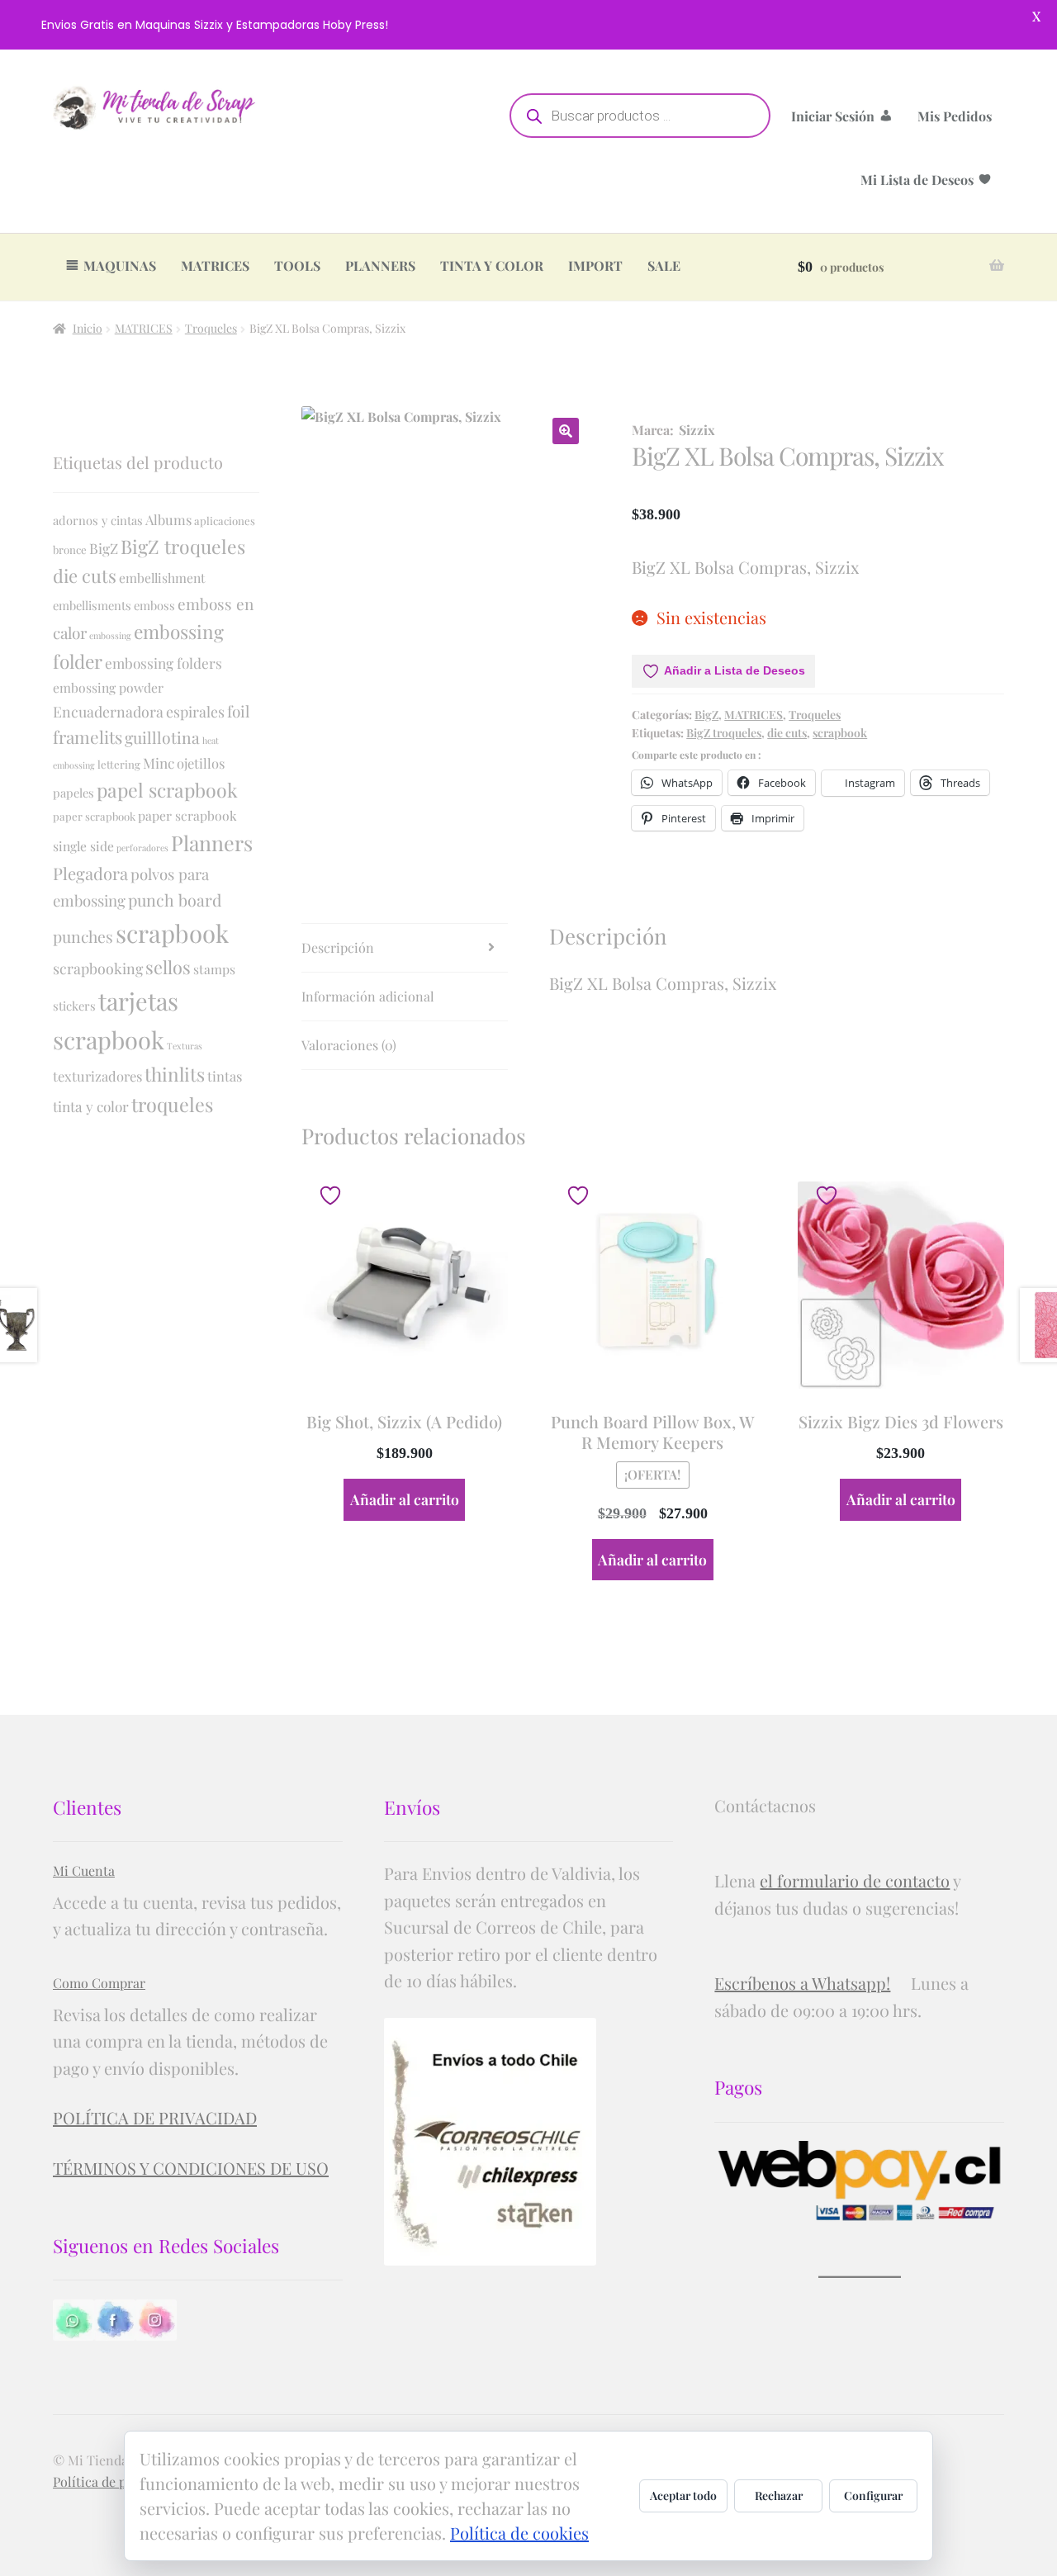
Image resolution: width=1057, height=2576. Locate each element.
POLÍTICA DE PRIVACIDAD (155, 2117)
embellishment (162, 578)
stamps (214, 969)
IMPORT (595, 265)
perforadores (142, 848)
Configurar (873, 2495)
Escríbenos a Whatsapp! (802, 1983)
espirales (195, 711)
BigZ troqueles (724, 733)
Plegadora (90, 873)
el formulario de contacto (855, 1880)
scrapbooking (98, 968)
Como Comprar (99, 1983)
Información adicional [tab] (368, 996)
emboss (154, 605)
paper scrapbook (94, 816)
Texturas (185, 1046)
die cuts (787, 733)
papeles (73, 793)
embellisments (92, 605)
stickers (74, 1006)
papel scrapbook (167, 790)
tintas (225, 1076)
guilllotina (162, 737)
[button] (566, 431)
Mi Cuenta (84, 1870)
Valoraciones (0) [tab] (349, 1045)
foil (238, 711)
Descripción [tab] (338, 947)
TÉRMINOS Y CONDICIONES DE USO (191, 2168)
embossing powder (108, 687)
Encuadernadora (108, 711)
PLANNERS (380, 265)
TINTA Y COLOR (492, 265)
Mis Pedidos (955, 116)
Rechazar (779, 2495)
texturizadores (97, 1076)
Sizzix (697, 430)
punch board (175, 900)
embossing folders (164, 663)
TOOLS (297, 265)
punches (83, 936)
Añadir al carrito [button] (405, 1499)
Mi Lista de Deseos (917, 180)
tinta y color (91, 1106)
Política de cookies (519, 2533)
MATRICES (215, 265)
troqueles (172, 1104)
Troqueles (211, 328)
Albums (168, 519)
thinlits (175, 1074)
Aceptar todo (683, 2495)
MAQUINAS (120, 265)
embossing (110, 635)
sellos (168, 967)
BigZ (706, 715)
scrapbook (840, 733)
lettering (119, 764)
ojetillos (201, 763)
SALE (664, 265)
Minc (159, 762)
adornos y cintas (98, 520)
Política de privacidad (117, 2481)
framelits (88, 736)
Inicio (88, 328)
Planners (212, 843)
